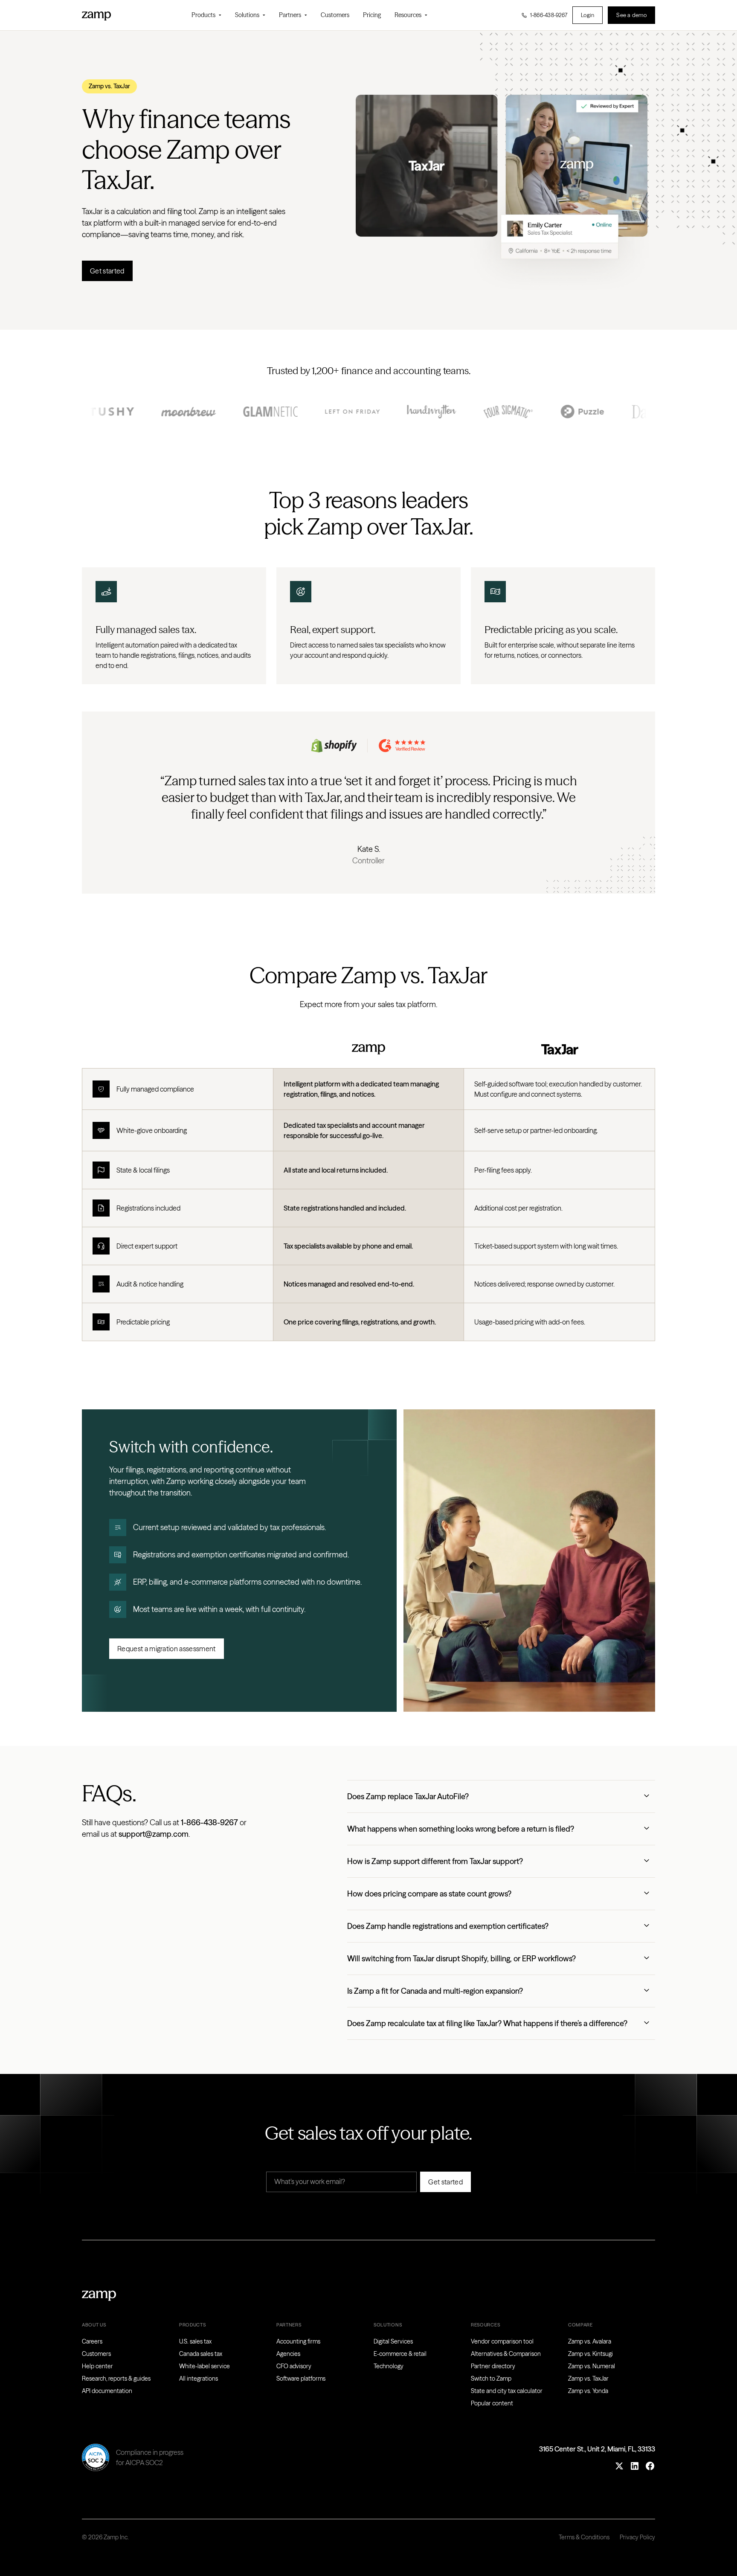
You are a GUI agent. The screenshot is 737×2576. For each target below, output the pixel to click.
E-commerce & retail (400, 2354)
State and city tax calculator (507, 2391)
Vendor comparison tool (502, 2341)
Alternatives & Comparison (506, 2354)
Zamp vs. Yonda (588, 2391)
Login (588, 15)
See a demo (631, 15)
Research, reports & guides (116, 2379)
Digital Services (393, 2341)
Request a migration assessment (167, 1649)
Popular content (492, 2403)
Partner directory (493, 2366)
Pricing (372, 15)
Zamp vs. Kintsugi (590, 2354)
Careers (92, 2341)
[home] (96, 15)
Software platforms (301, 2379)
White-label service (205, 2366)
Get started (107, 271)
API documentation (107, 2391)
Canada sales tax (201, 2354)
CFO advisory (294, 2366)
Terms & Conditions (584, 2537)
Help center (97, 2366)
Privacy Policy (637, 2537)
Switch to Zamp (491, 2379)
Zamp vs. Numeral (592, 2366)
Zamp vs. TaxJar (588, 2379)
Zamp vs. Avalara (590, 2341)
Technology (389, 2366)
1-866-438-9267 (209, 1822)
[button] (206, 15)
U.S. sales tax (195, 2341)
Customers (335, 15)
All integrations (199, 2379)
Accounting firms (298, 2341)
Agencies (288, 2354)
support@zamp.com (154, 1834)
